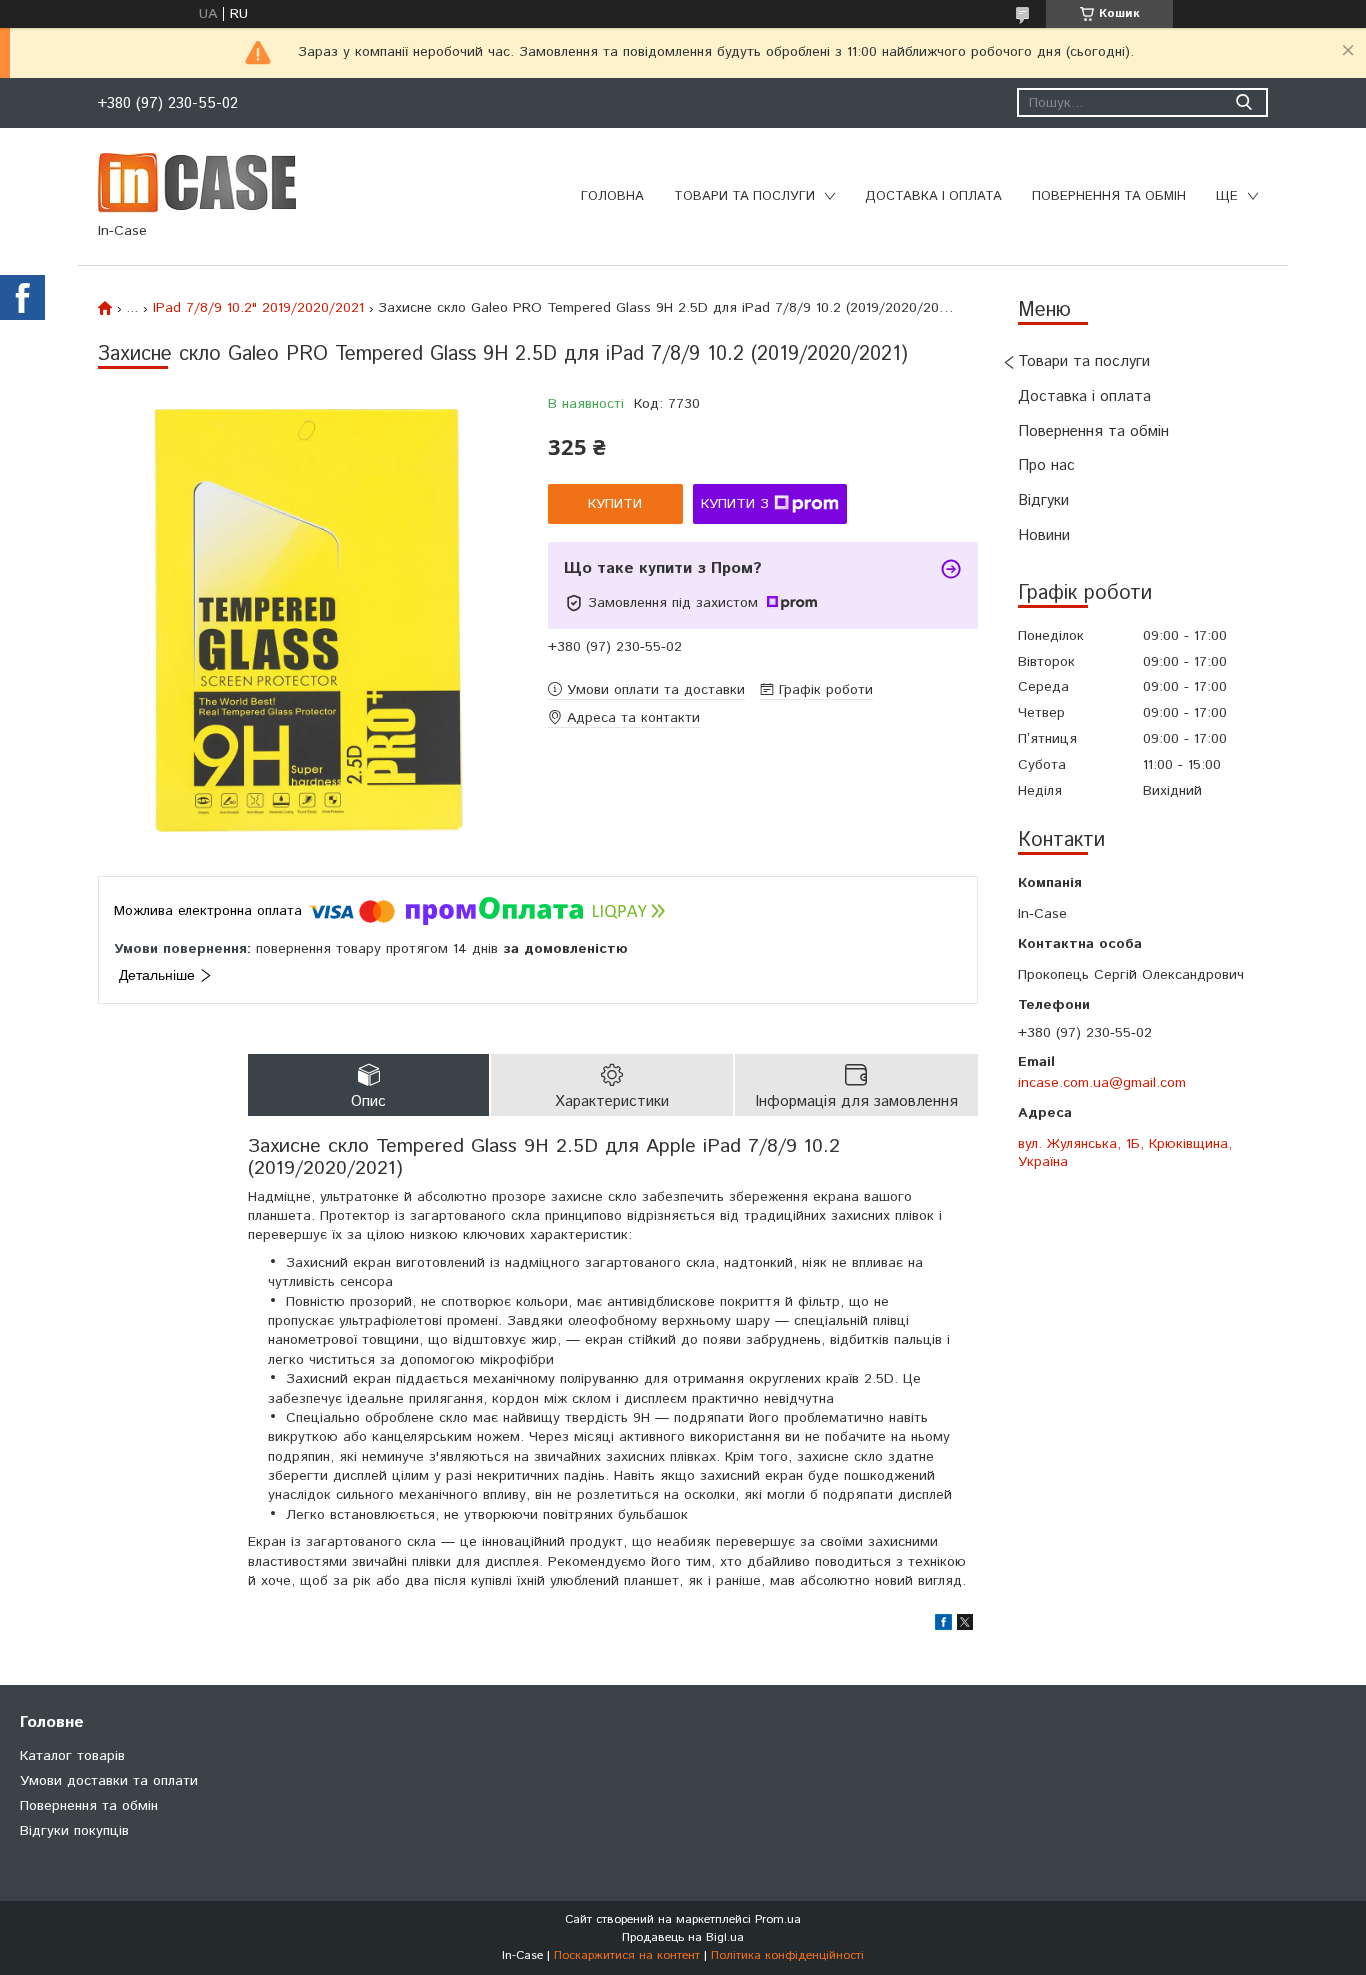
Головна (612, 196)
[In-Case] (197, 182)
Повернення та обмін (1109, 196)
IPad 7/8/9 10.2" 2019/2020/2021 (258, 308)
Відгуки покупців (74, 1831)
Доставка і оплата (933, 196)
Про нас (1046, 465)
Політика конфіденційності (787, 1955)
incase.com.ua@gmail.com (1102, 1083)
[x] (965, 1626)
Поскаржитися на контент (627, 1955)
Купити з (735, 504)
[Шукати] (1243, 102)
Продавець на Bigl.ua (683, 1937)
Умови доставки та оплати (109, 1781)
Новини (1044, 535)
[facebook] (943, 1626)
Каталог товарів (72, 1756)
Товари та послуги (744, 196)
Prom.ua (778, 1919)
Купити (615, 504)
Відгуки (1043, 500)
